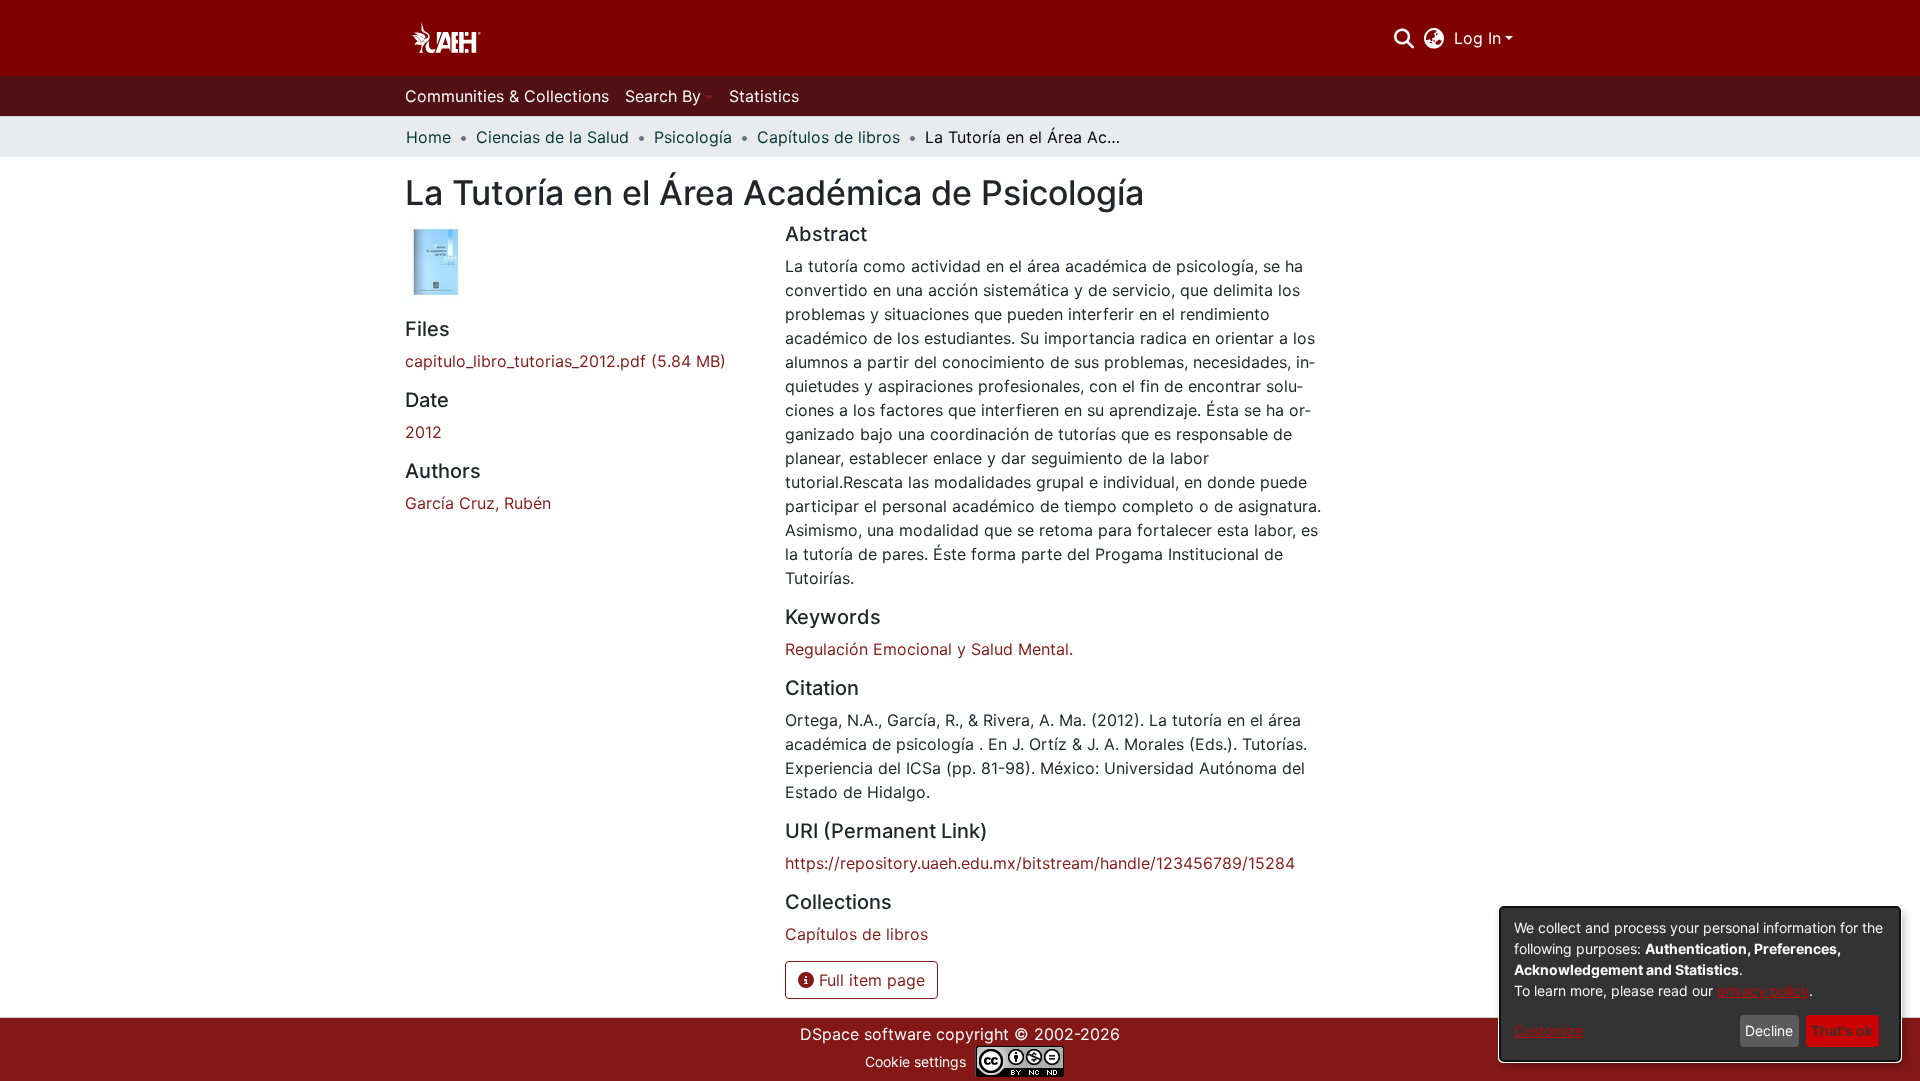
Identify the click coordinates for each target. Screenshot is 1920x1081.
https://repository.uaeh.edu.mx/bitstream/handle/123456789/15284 (1040, 863)
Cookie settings (915, 1061)
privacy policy (1763, 990)
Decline (1769, 1030)
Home (428, 137)
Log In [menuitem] (1477, 38)
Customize (1548, 1030)
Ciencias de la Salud (552, 137)
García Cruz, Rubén (478, 503)
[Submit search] (1403, 38)
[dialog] (1700, 984)
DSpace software (865, 1034)
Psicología (693, 137)
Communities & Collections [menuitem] (507, 96)
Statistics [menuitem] (764, 96)
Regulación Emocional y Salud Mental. (929, 649)
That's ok (1842, 1030)
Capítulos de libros (828, 137)
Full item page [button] (869, 980)
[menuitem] (1434, 38)
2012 (423, 432)
